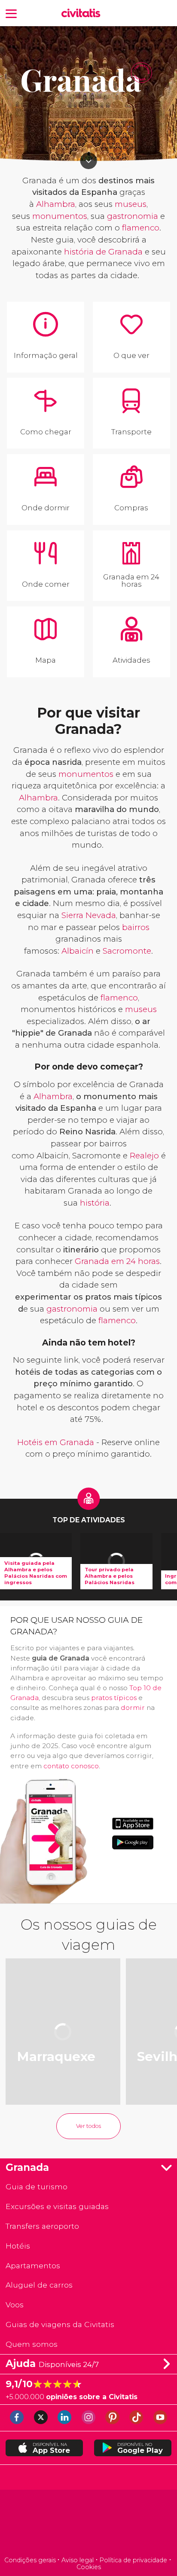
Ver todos (88, 2126)
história (95, 1203)
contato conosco (71, 1766)
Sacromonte (127, 951)
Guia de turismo (37, 2187)
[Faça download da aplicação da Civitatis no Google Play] (133, 1842)
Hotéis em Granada (56, 1442)
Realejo (144, 1156)
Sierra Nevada (89, 915)
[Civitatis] (88, 2524)
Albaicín (78, 951)
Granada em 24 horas (117, 1261)
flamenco (141, 228)
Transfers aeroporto (42, 2226)
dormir (133, 1708)
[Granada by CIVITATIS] (83, 14)
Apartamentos (33, 2265)
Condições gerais (30, 2560)
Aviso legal (78, 2560)
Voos (15, 2305)
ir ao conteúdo (89, 161)
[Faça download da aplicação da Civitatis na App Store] (133, 1824)
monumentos (60, 216)
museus (131, 204)
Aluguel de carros (39, 2285)
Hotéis (18, 2246)
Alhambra (56, 204)
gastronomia (133, 216)
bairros (136, 927)
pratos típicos (114, 1698)
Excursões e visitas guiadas (57, 2206)
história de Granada (103, 252)
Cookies (89, 2567)
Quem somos (32, 2344)
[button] (11, 13)
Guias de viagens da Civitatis (60, 2324)
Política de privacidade (133, 2560)
